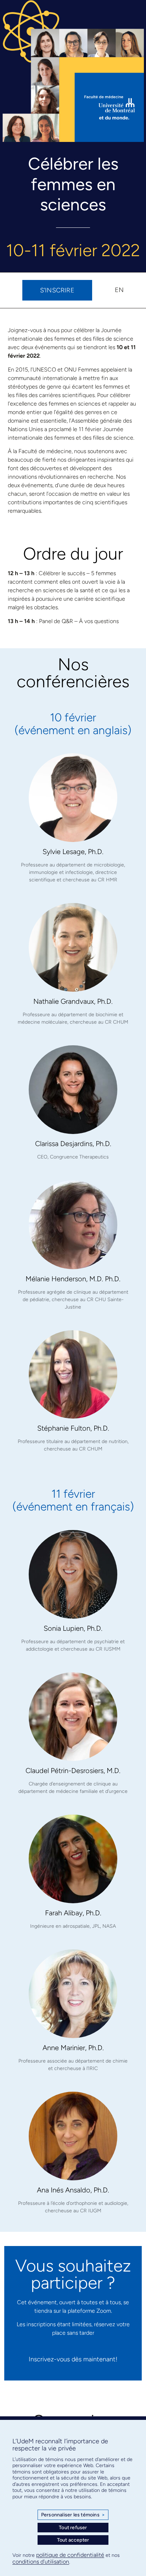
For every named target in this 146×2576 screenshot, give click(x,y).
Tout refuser (73, 2528)
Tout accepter (73, 2540)
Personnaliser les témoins (73, 2515)
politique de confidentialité (70, 2555)
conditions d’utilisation (41, 2562)
